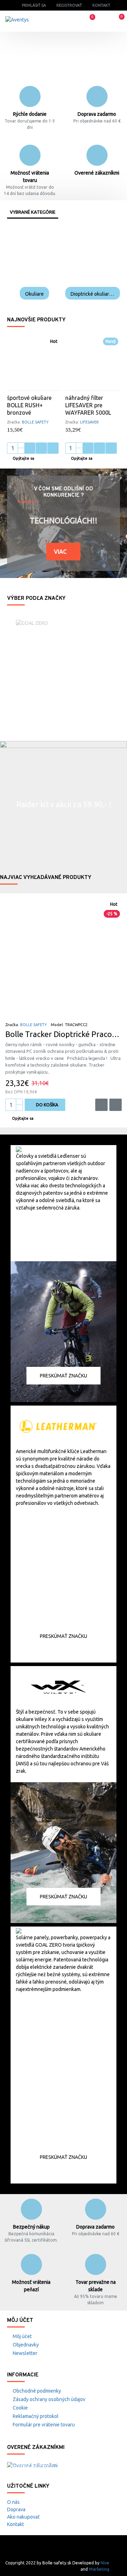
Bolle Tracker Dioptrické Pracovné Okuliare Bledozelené (64, 1034)
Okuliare (34, 294)
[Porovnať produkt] (53, 448)
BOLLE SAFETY (35, 422)
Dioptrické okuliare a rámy (93, 294)
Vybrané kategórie (33, 212)
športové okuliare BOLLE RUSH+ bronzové (29, 405)
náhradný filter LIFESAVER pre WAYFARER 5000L (88, 405)
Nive (105, 2563)
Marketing (99, 2569)
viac (60, 552)
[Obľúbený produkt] (41, 448)
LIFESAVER (89, 422)
